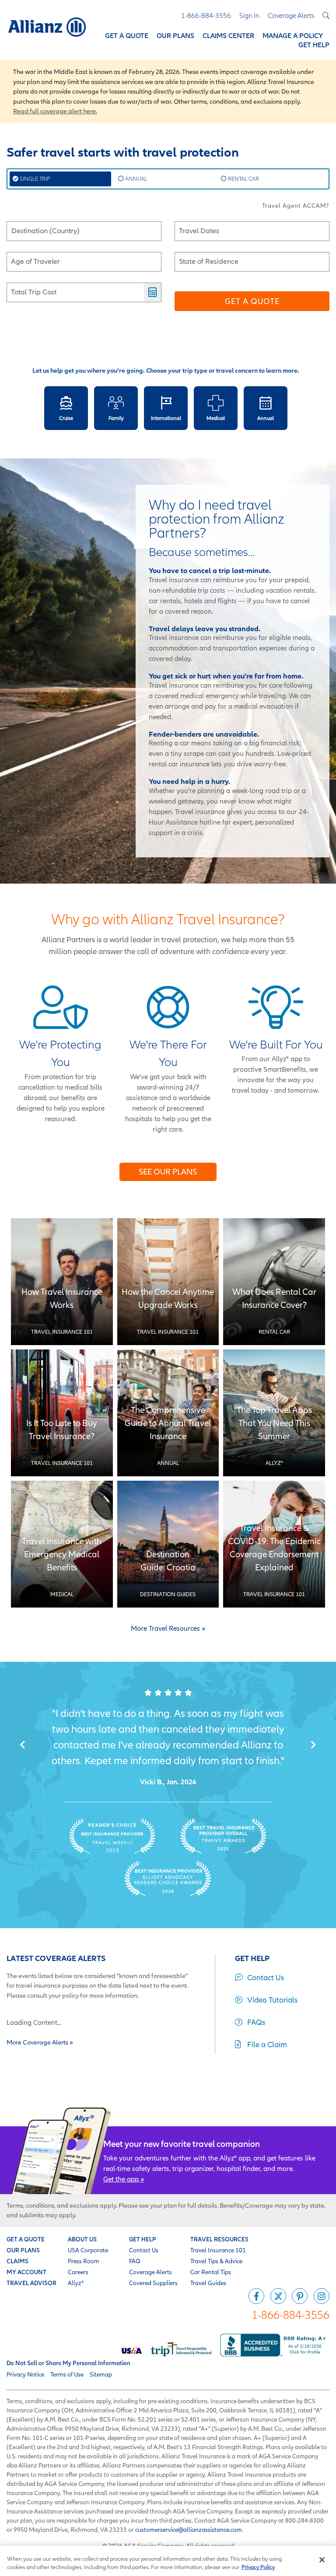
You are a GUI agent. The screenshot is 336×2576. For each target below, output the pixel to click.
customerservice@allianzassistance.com (189, 2530)
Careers (78, 2272)
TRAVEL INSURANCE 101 (62, 1332)
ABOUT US (82, 2239)
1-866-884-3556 (290, 2315)
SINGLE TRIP (34, 179)
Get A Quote (252, 301)
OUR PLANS (23, 2250)
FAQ (135, 2261)
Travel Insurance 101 (218, 2250)
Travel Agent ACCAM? (296, 206)
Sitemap (101, 2374)
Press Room (84, 2261)
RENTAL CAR (243, 179)
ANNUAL (135, 179)
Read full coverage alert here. (55, 111)
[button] (23, 1745)
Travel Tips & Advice (216, 2261)
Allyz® (76, 2283)
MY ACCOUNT (26, 2272)
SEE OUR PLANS (168, 1172)
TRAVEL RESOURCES (219, 2239)
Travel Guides (208, 2283)
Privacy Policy (258, 2567)
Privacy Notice (25, 2374)
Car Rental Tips (211, 2272)
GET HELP (143, 2239)
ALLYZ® (274, 1463)
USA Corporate (88, 2250)
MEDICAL (62, 1594)
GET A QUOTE (26, 2239)
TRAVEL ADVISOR (31, 2283)
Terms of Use (67, 2374)
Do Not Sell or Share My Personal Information (68, 2363)
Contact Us (144, 2250)
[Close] (322, 2560)
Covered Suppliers (153, 2283)
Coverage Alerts (150, 2272)
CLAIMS (17, 2261)
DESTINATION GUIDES (168, 1594)
